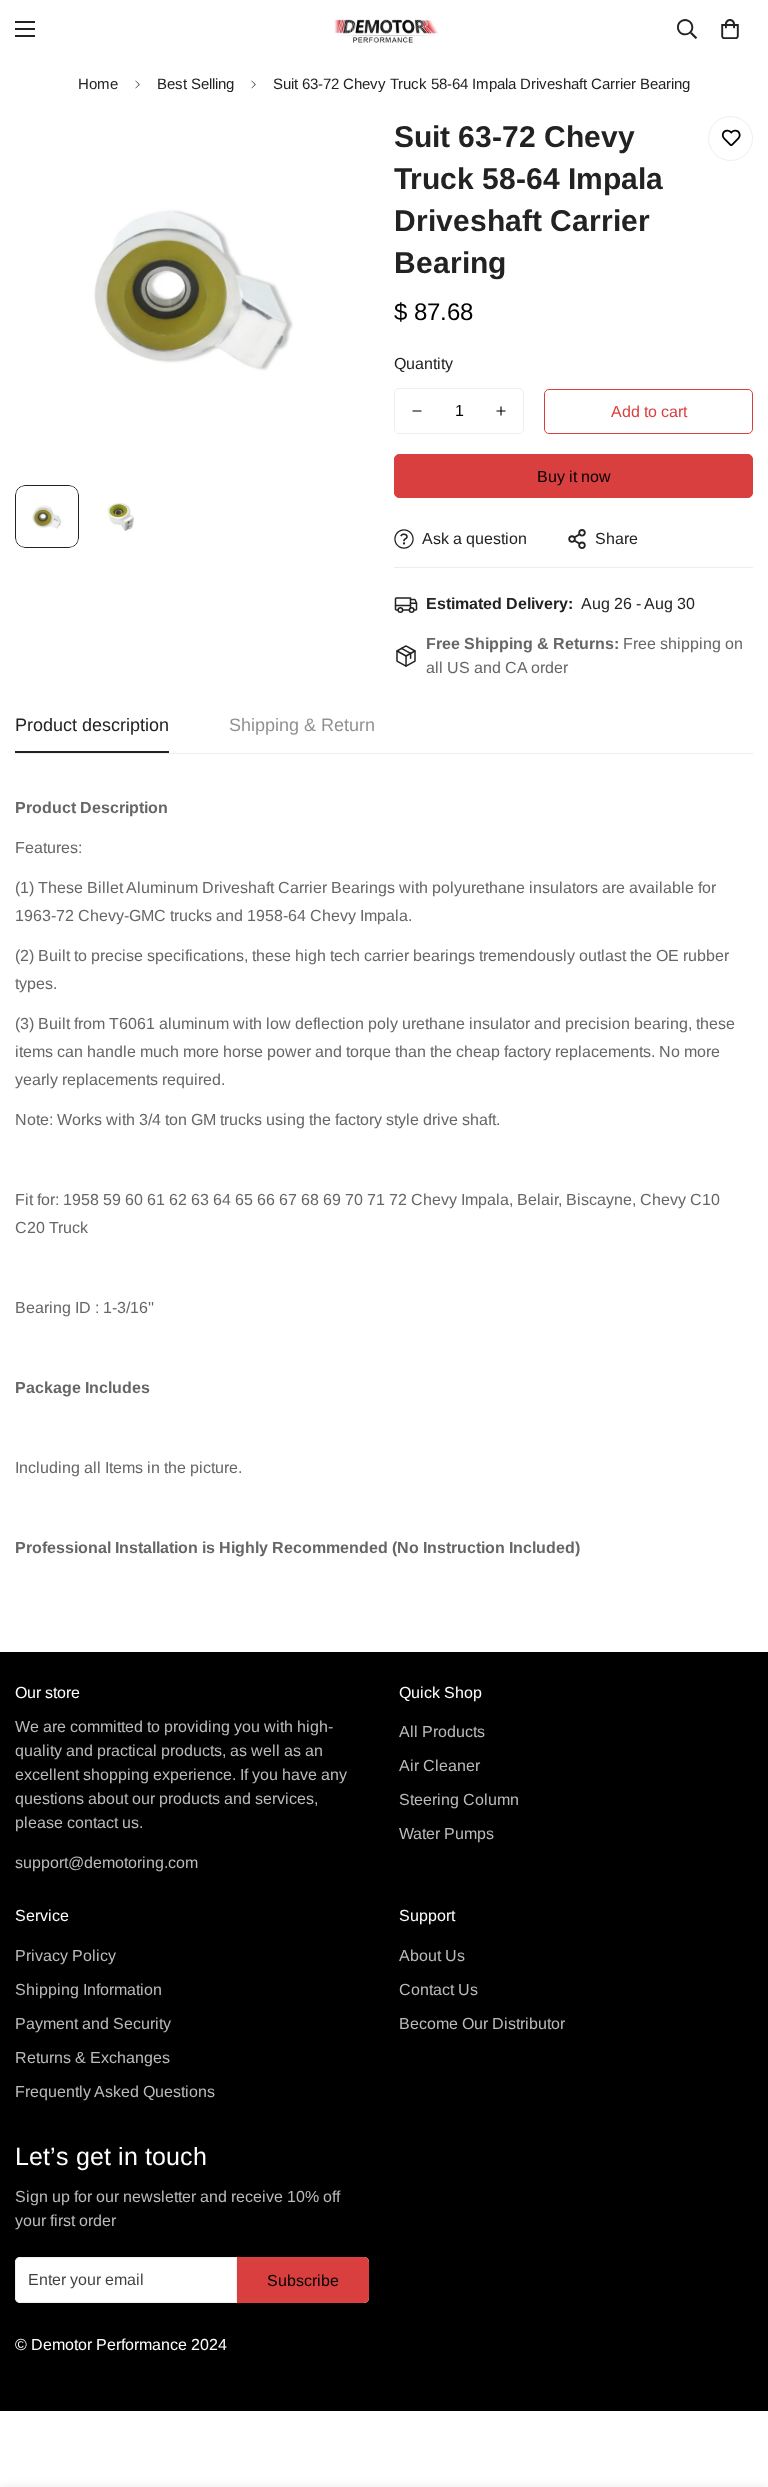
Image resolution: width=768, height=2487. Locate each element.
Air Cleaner (439, 1765)
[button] (730, 29)
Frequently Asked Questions (115, 2091)
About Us (432, 1955)
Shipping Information (88, 1989)
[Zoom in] (331, 153)
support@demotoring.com (106, 1862)
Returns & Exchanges (92, 2057)
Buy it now (574, 476)
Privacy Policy (65, 1955)
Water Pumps (446, 1833)
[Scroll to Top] (729, 2378)
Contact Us (438, 1989)
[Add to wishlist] (730, 138)
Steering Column (459, 1799)
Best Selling (195, 83)
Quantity (423, 363)
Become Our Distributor (482, 2023)
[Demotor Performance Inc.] (384, 29)
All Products (442, 1731)
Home (98, 83)
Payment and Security (93, 2023)
